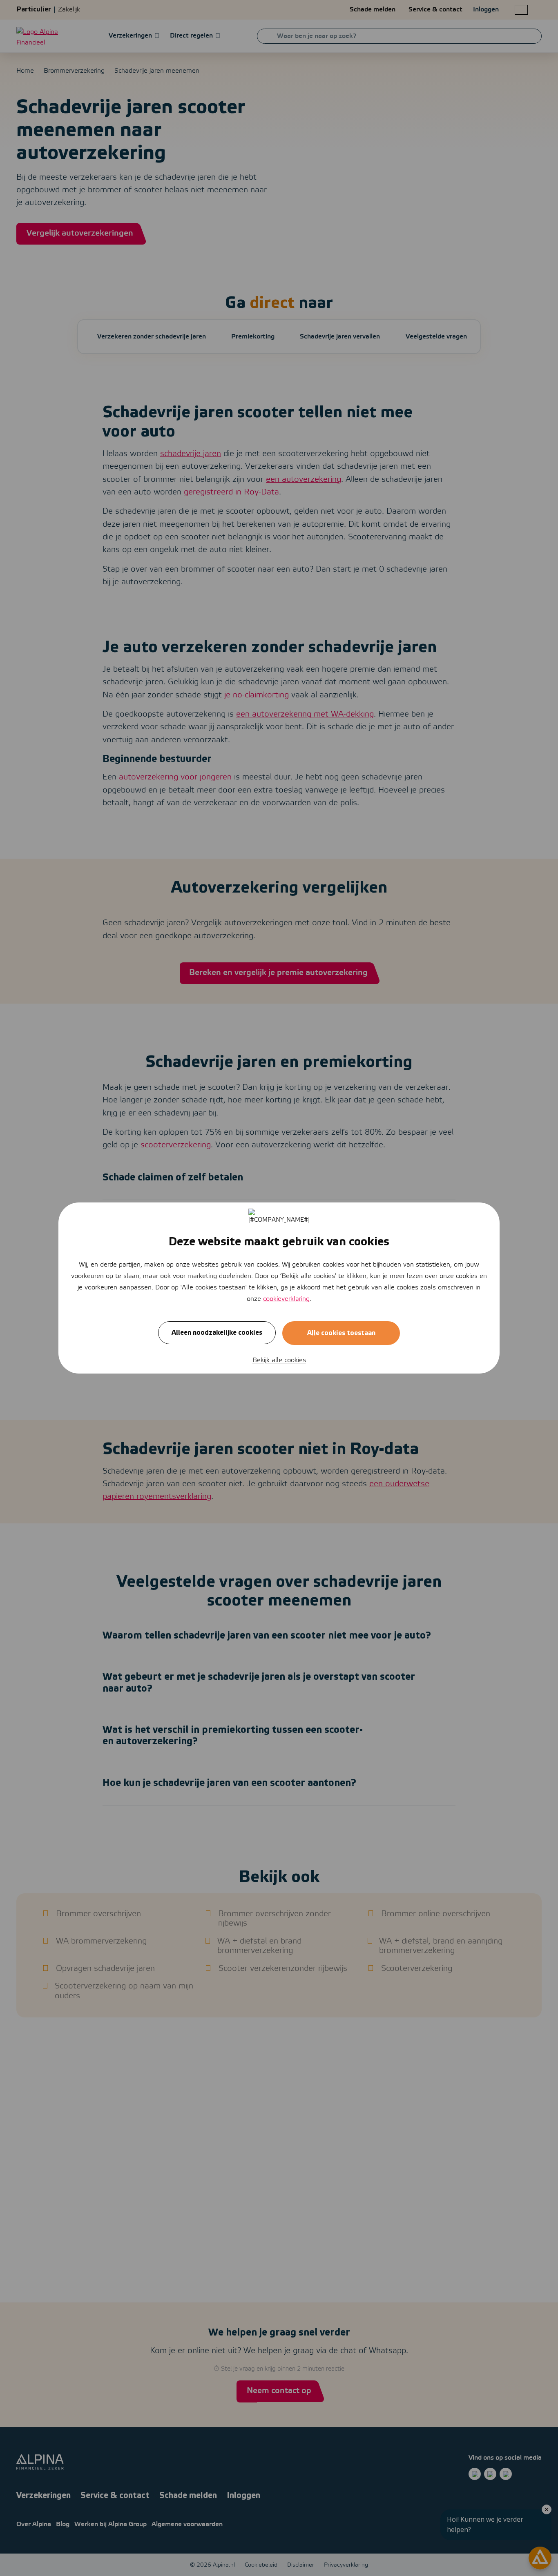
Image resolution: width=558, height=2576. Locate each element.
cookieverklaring (286, 1299)
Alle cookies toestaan (341, 1333)
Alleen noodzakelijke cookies (217, 1333)
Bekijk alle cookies (279, 1360)
